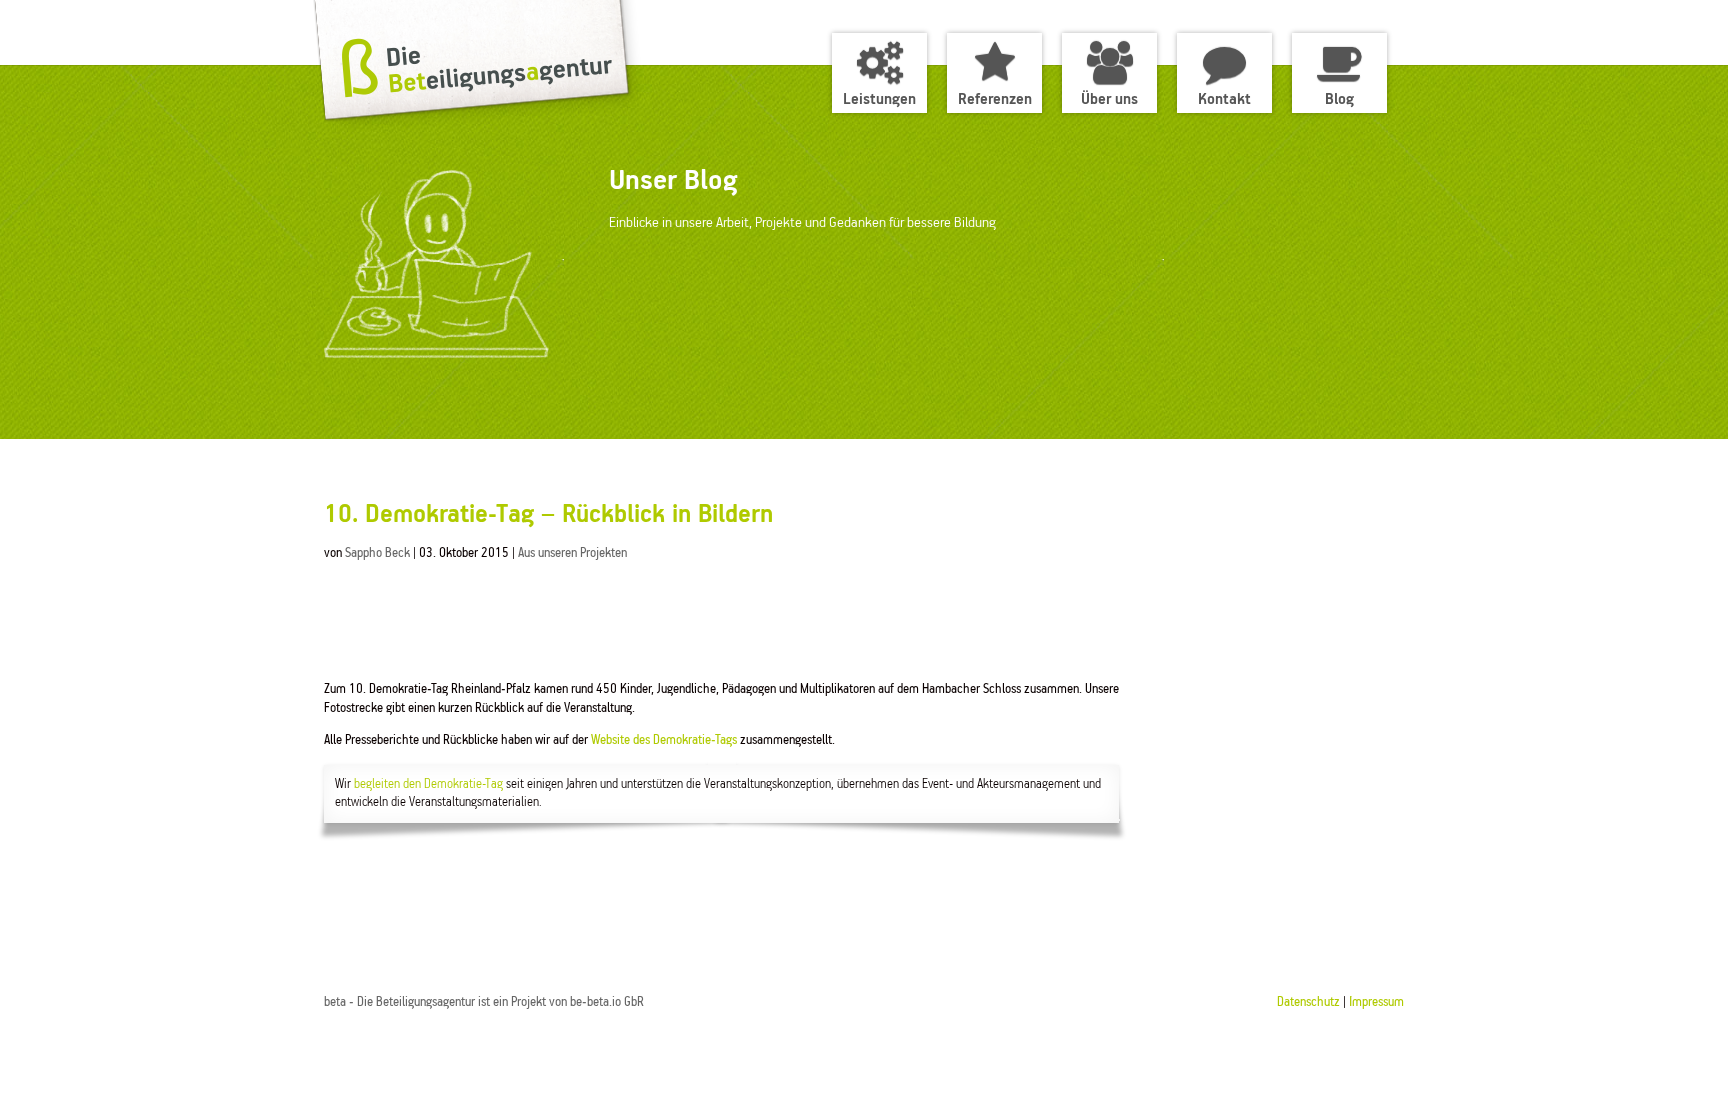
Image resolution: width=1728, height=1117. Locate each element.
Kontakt (1224, 99)
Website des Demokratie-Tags (664, 740)
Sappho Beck (377, 553)
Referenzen (995, 99)
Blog (1339, 99)
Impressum (1376, 1002)
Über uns (1109, 99)
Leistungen (879, 99)
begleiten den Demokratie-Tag (428, 784)
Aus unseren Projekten (572, 553)
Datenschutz (1308, 1002)
